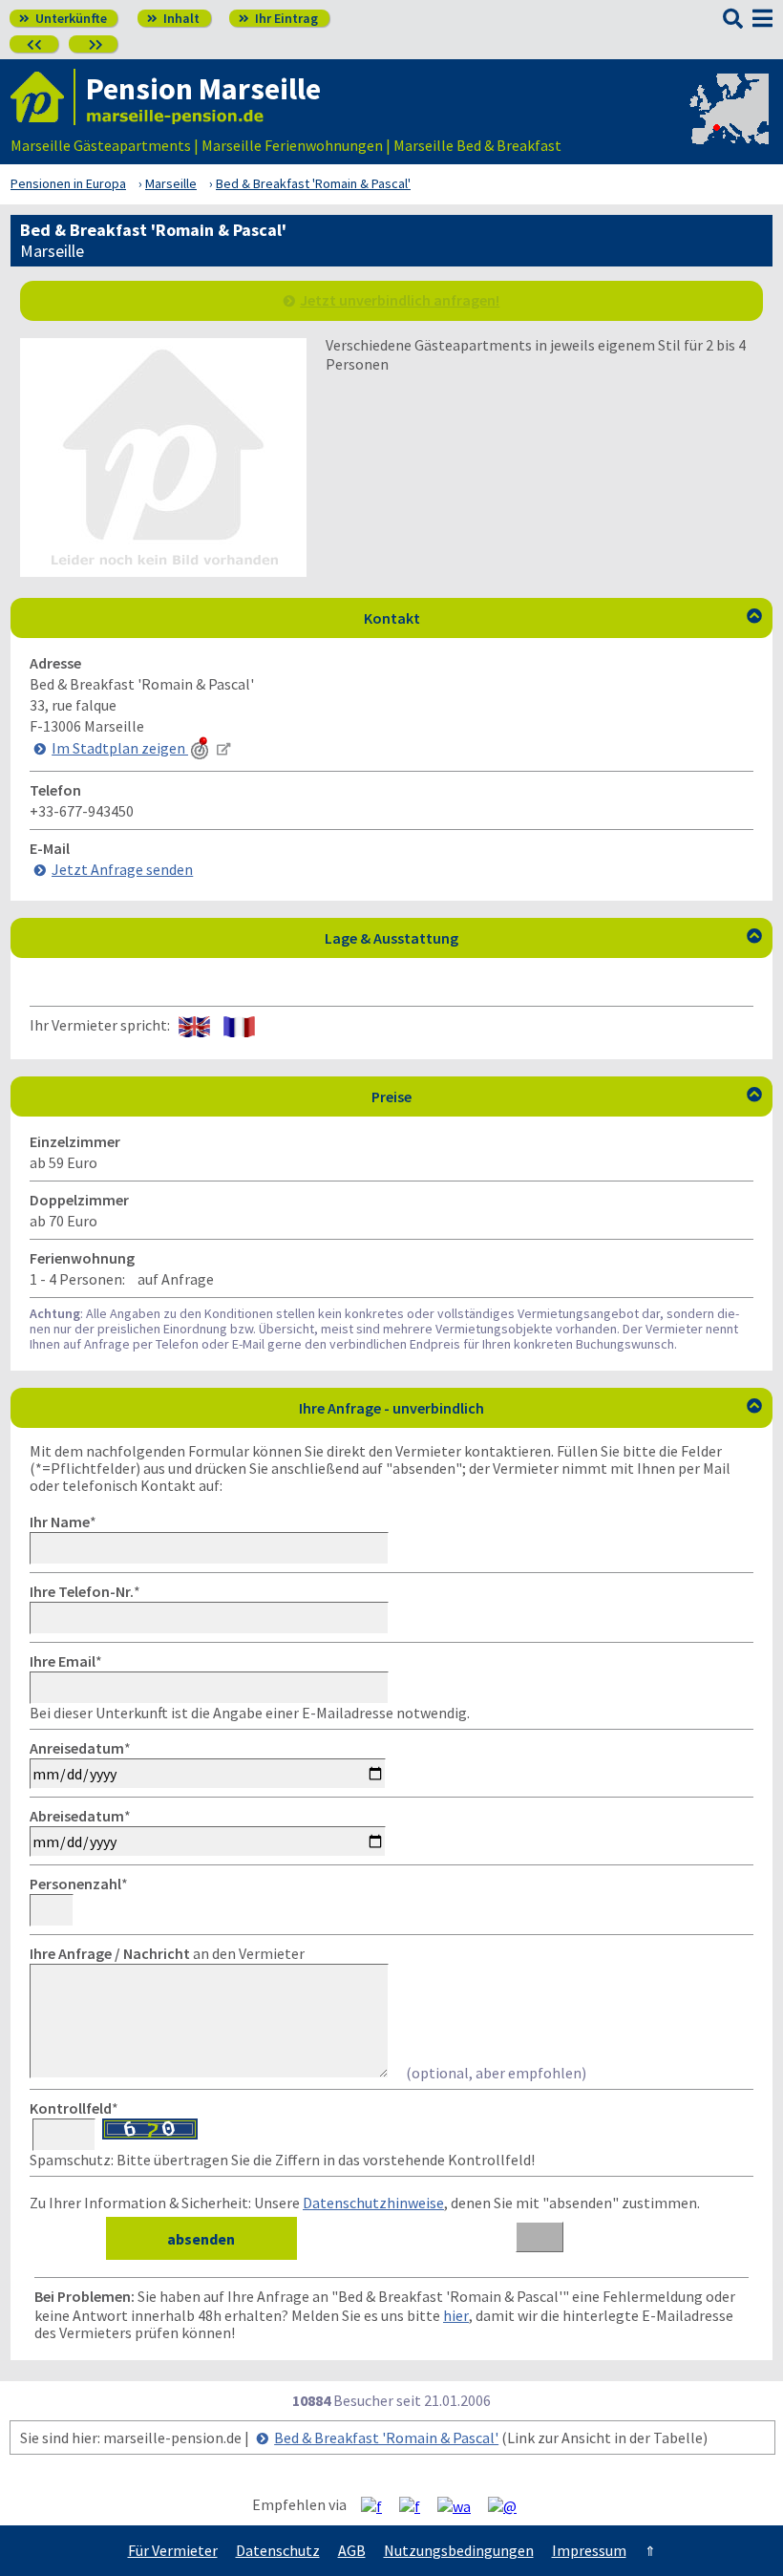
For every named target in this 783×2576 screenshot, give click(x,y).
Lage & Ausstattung (543, 938)
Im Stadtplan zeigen (120, 748)
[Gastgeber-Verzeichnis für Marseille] (43, 97)
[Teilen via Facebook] (379, 2505)
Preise (567, 1096)
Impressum (589, 2550)
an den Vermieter (167, 1953)
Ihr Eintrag (278, 18)
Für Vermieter (173, 2550)
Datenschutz (278, 2550)
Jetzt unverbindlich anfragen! (400, 300)
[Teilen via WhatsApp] (461, 2505)
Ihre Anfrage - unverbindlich (530, 1408)
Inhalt (173, 18)
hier (456, 2315)
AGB (352, 2550)
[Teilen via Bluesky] (417, 2505)
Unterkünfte (63, 18)
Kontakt (563, 618)
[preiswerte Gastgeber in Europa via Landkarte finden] (728, 126)
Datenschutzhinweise (373, 2203)
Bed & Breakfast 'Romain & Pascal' (386, 2438)
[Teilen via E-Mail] (509, 2505)
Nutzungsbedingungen (459, 2550)
